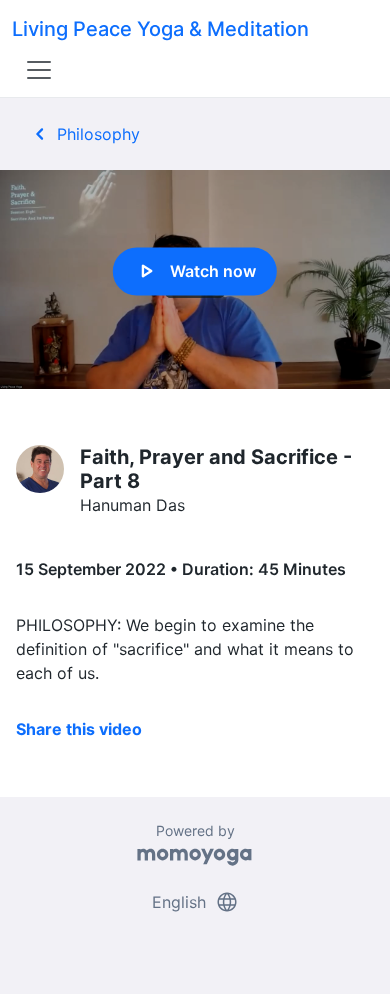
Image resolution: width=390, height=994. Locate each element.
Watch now (195, 271)
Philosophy (84, 134)
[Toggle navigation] (39, 70)
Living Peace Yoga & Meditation (160, 29)
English (195, 902)
